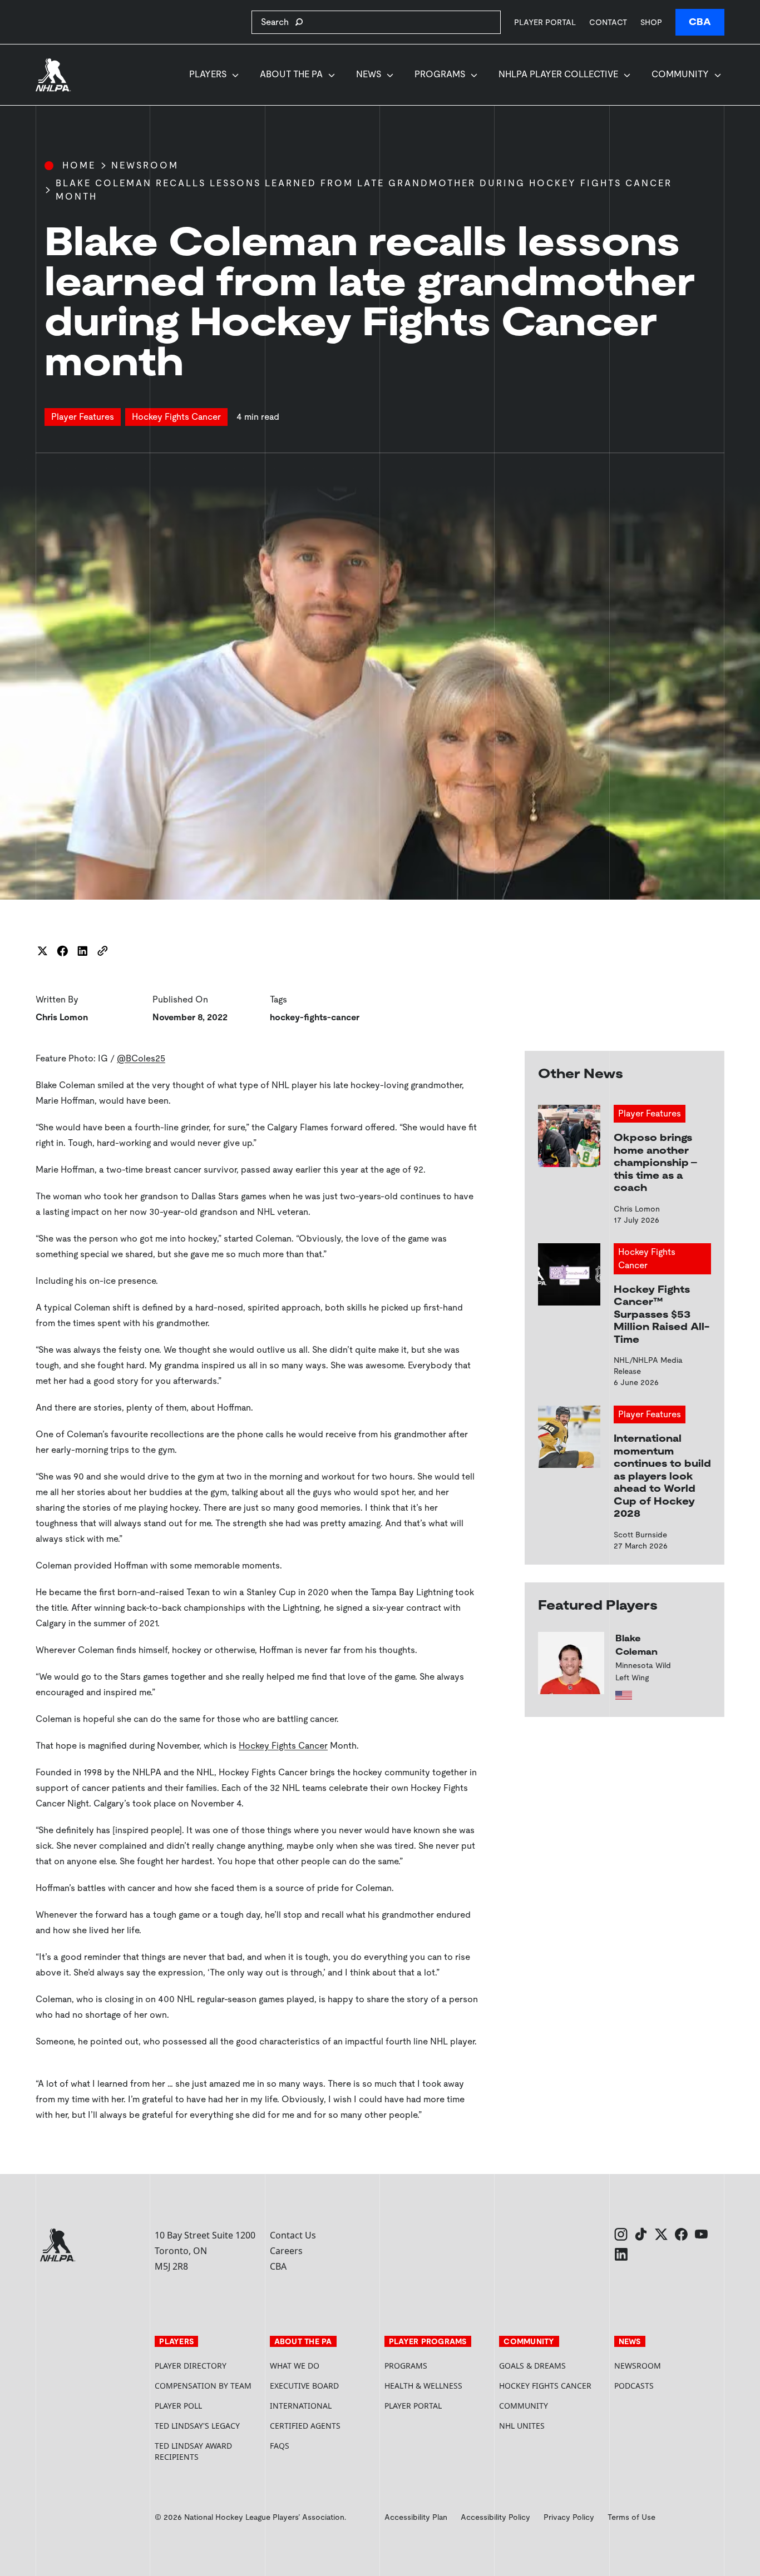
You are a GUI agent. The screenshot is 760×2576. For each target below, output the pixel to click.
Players (208, 74)
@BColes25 (141, 1058)
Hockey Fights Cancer (283, 1746)
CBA (700, 22)
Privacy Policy (569, 2517)
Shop (651, 22)
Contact (608, 22)
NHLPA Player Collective (558, 74)
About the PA (291, 74)
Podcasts (634, 2386)
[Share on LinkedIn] (82, 951)
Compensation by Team (203, 2386)
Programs (440, 74)
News (369, 74)
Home (79, 165)
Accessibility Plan (416, 2517)
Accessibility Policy (495, 2517)
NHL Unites (552, 2426)
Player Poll (178, 2406)
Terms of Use (631, 2517)
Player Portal (545, 22)
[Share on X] (42, 951)
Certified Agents (305, 2426)
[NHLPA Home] (53, 75)
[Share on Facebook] (62, 951)
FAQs (280, 2446)
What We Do (295, 2366)
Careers (286, 2251)
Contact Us (293, 2235)
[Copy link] (102, 951)
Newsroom (145, 165)
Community (680, 74)
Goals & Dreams (532, 2366)
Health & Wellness (423, 2386)
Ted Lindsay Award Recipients (193, 2451)
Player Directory (191, 2366)
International (301, 2406)
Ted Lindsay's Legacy (197, 2426)
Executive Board (304, 2386)
